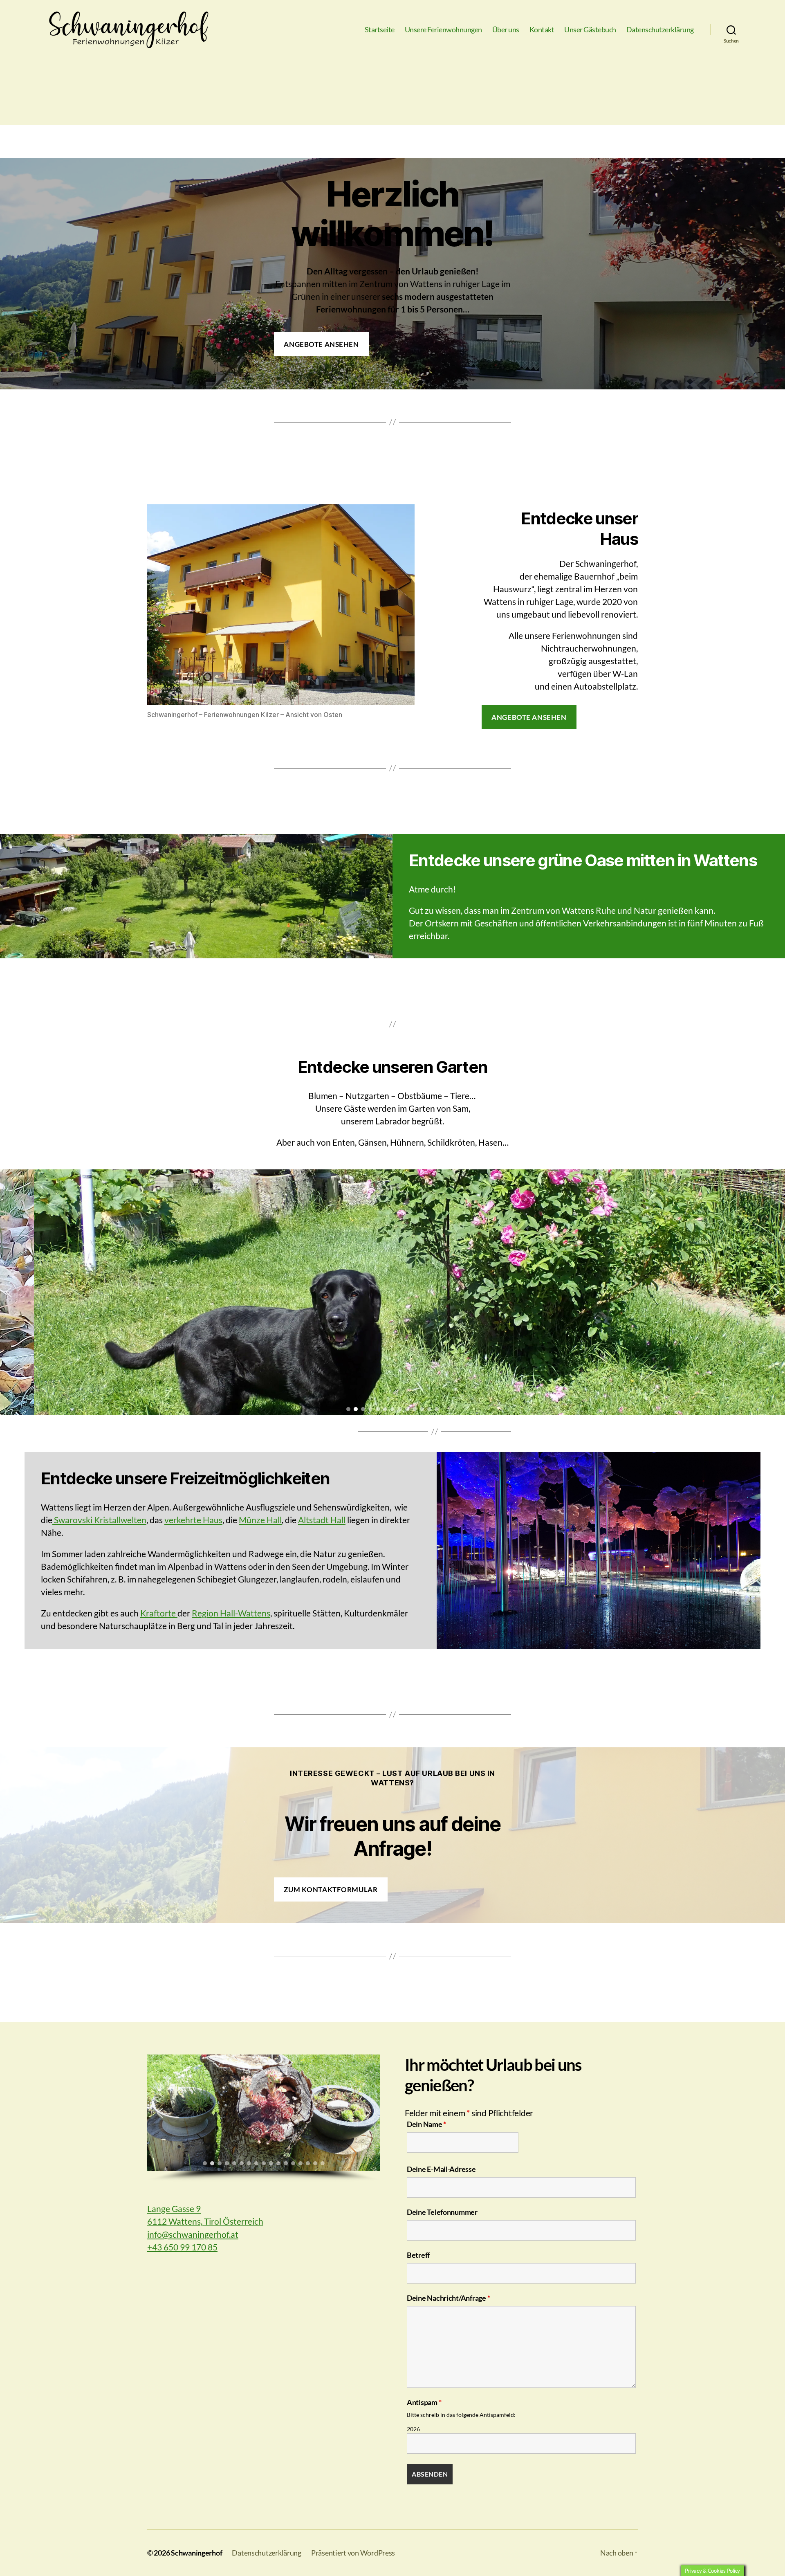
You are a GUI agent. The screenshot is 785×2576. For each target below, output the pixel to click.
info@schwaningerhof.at (193, 2234)
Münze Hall (260, 1520)
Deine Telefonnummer (442, 2212)
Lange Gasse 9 (174, 2208)
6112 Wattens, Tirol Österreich (205, 2221)
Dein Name (426, 2124)
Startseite (380, 30)
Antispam (424, 2402)
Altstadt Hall (322, 1520)
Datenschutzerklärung (660, 30)
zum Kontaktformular (331, 1889)
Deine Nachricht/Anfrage (448, 2298)
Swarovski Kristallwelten (99, 1520)
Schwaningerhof (196, 2553)
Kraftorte (159, 1613)
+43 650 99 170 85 (182, 2247)
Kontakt (542, 30)
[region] (392, 1292)
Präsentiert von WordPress (353, 2553)
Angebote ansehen (321, 344)
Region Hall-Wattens (231, 1613)
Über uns (506, 30)
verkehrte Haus (193, 1520)
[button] (9, 1292)
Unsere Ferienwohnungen (443, 30)
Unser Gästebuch (590, 30)
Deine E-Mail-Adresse (441, 2169)
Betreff (418, 2255)
